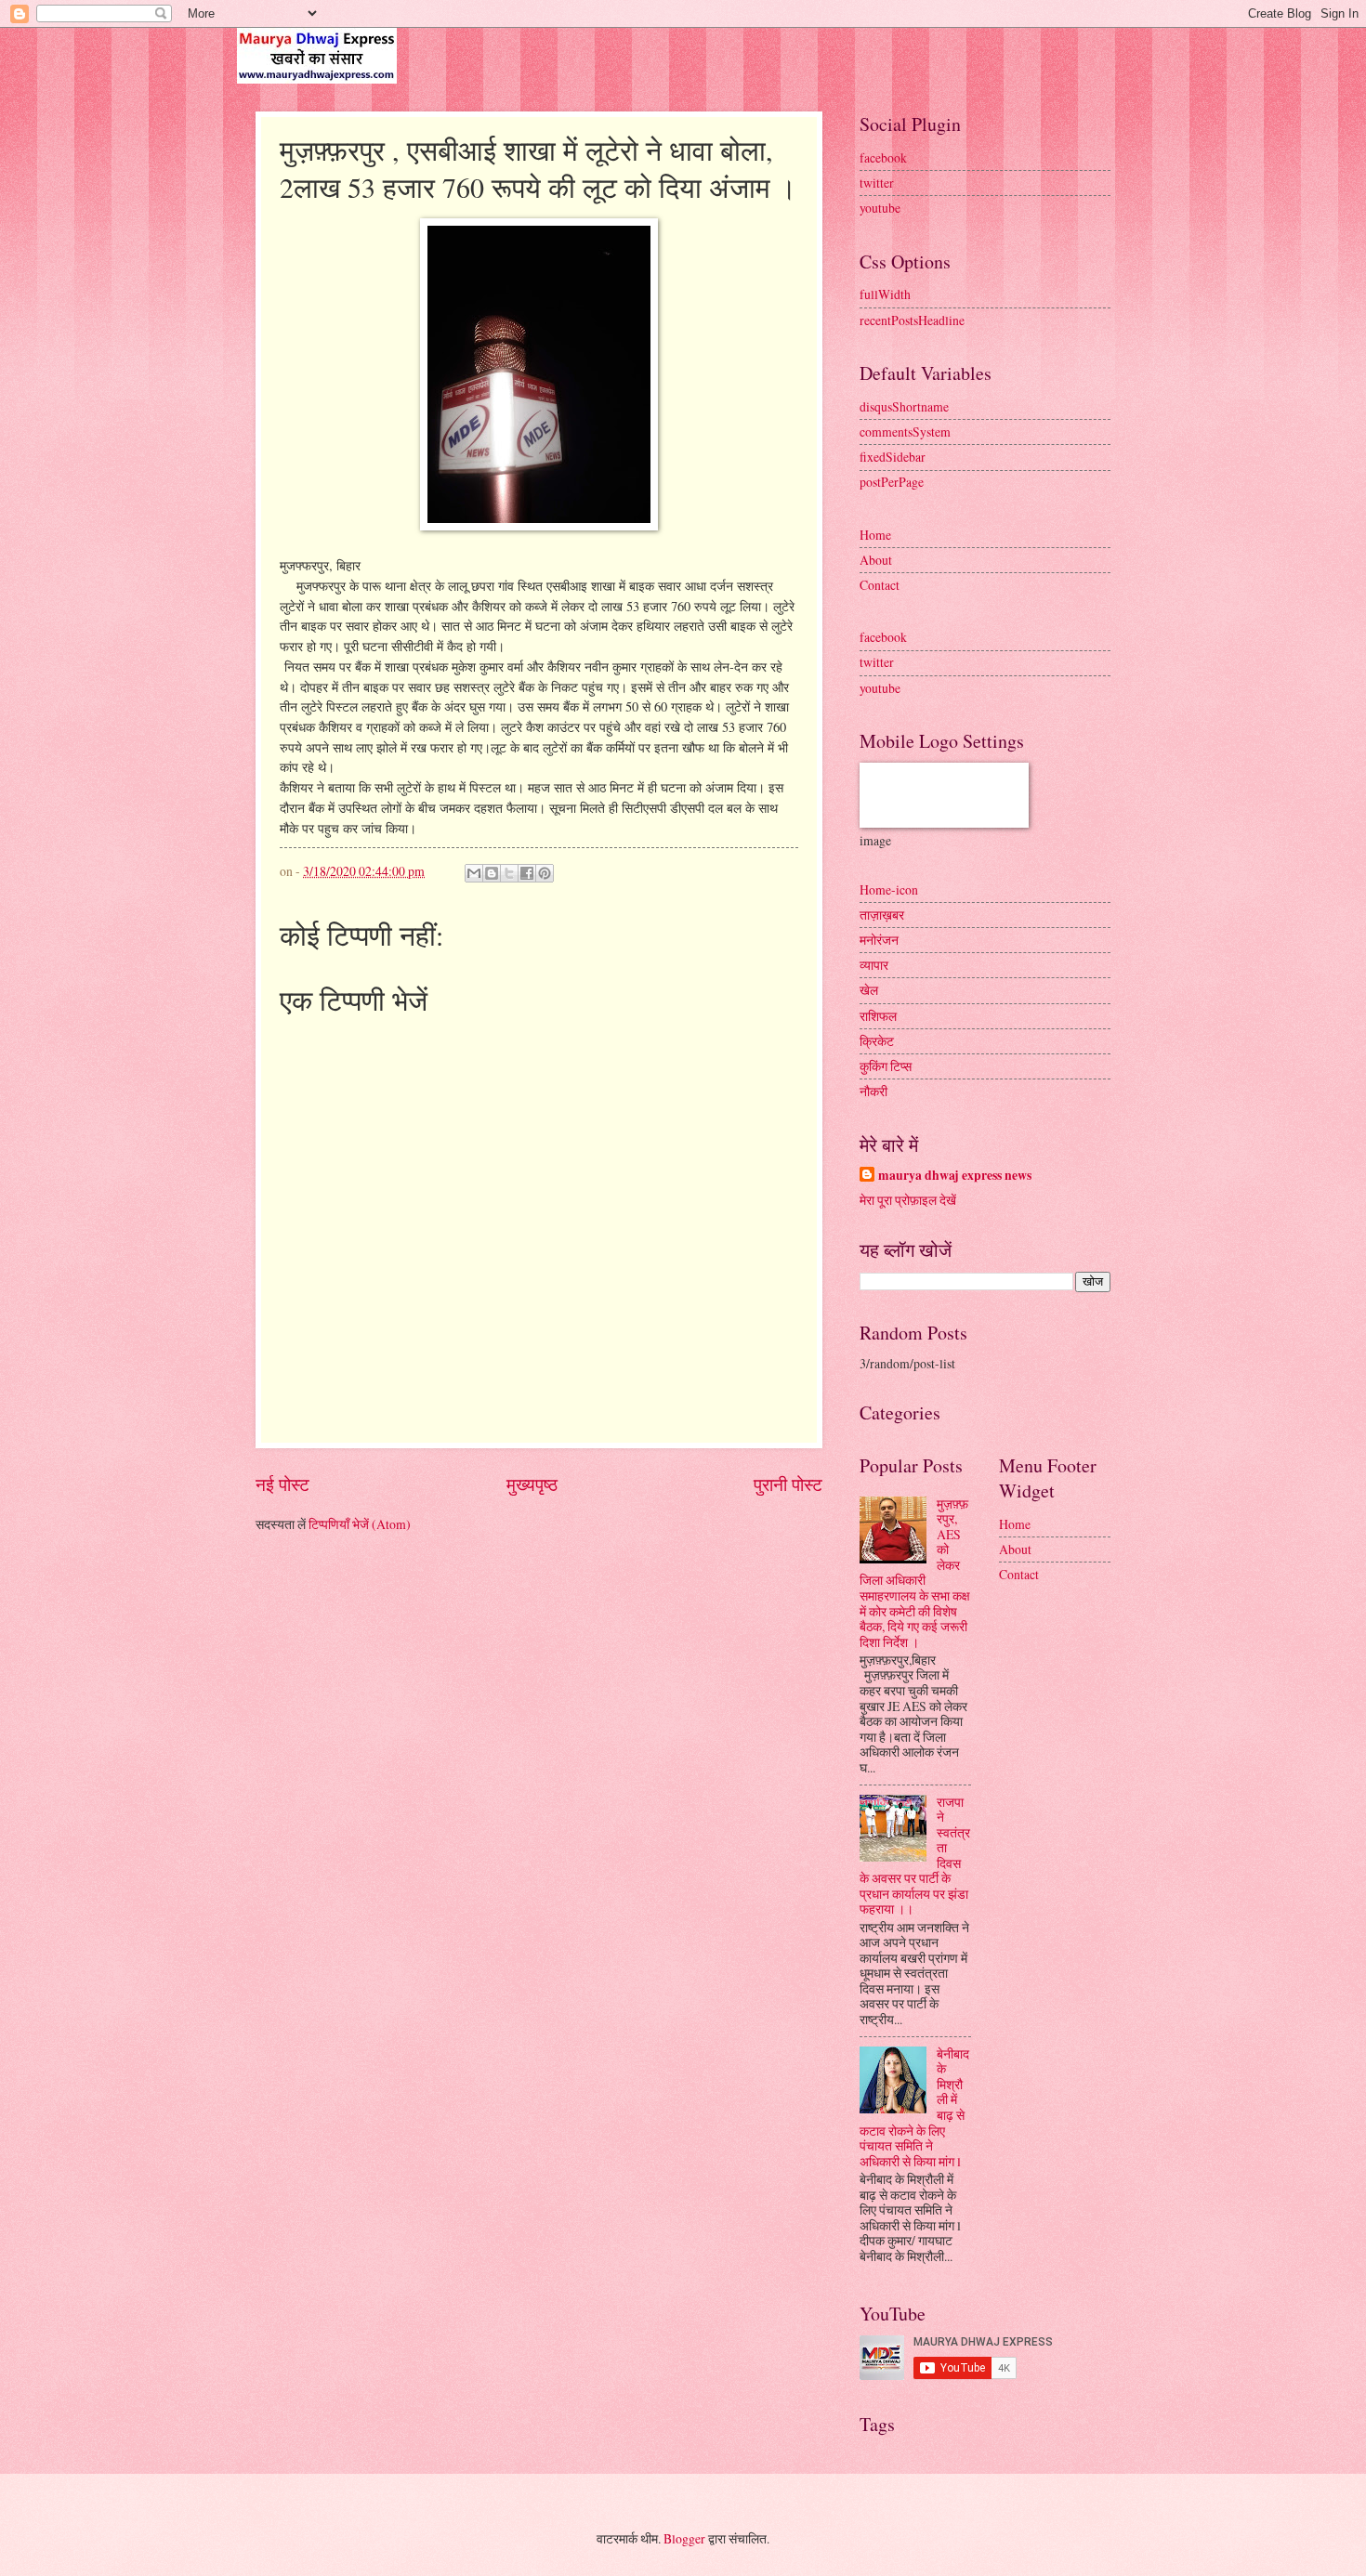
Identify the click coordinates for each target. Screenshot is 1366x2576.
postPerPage (892, 482)
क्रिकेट (877, 1041)
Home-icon (889, 889)
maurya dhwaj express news (955, 1176)
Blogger (684, 2538)
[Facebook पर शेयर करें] (527, 873)
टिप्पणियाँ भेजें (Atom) (360, 1524)
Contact (880, 585)
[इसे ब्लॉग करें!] (492, 873)
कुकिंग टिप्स (886, 1066)
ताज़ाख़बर (882, 915)
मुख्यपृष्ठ (532, 1484)
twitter (877, 183)
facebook (883, 157)
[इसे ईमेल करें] (474, 873)
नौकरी (873, 1091)
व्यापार (874, 965)
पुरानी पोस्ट (788, 1484)
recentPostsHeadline (912, 320)
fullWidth (885, 294)
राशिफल (878, 1016)
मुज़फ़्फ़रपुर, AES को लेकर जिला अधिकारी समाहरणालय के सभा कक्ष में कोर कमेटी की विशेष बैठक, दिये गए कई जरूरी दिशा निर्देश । (915, 1573)
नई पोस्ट (282, 1484)
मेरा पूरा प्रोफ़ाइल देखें (908, 1200)
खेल (869, 990)
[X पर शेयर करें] (509, 873)
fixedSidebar (893, 457)
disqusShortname (904, 406)
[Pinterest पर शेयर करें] (545, 873)
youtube (880, 208)
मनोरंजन (879, 940)
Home (875, 535)
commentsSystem (905, 432)
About (876, 560)
